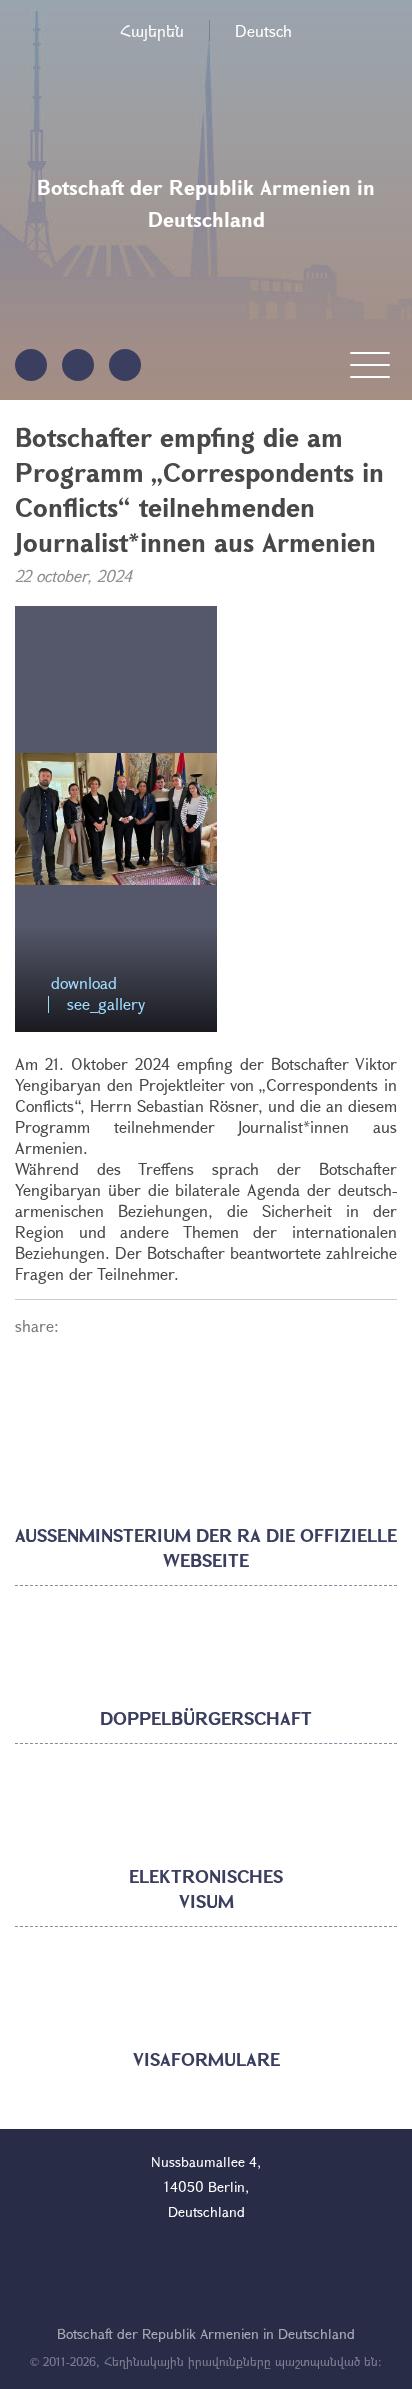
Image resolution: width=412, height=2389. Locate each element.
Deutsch (263, 30)
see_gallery (106, 1004)
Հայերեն (152, 30)
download (84, 983)
